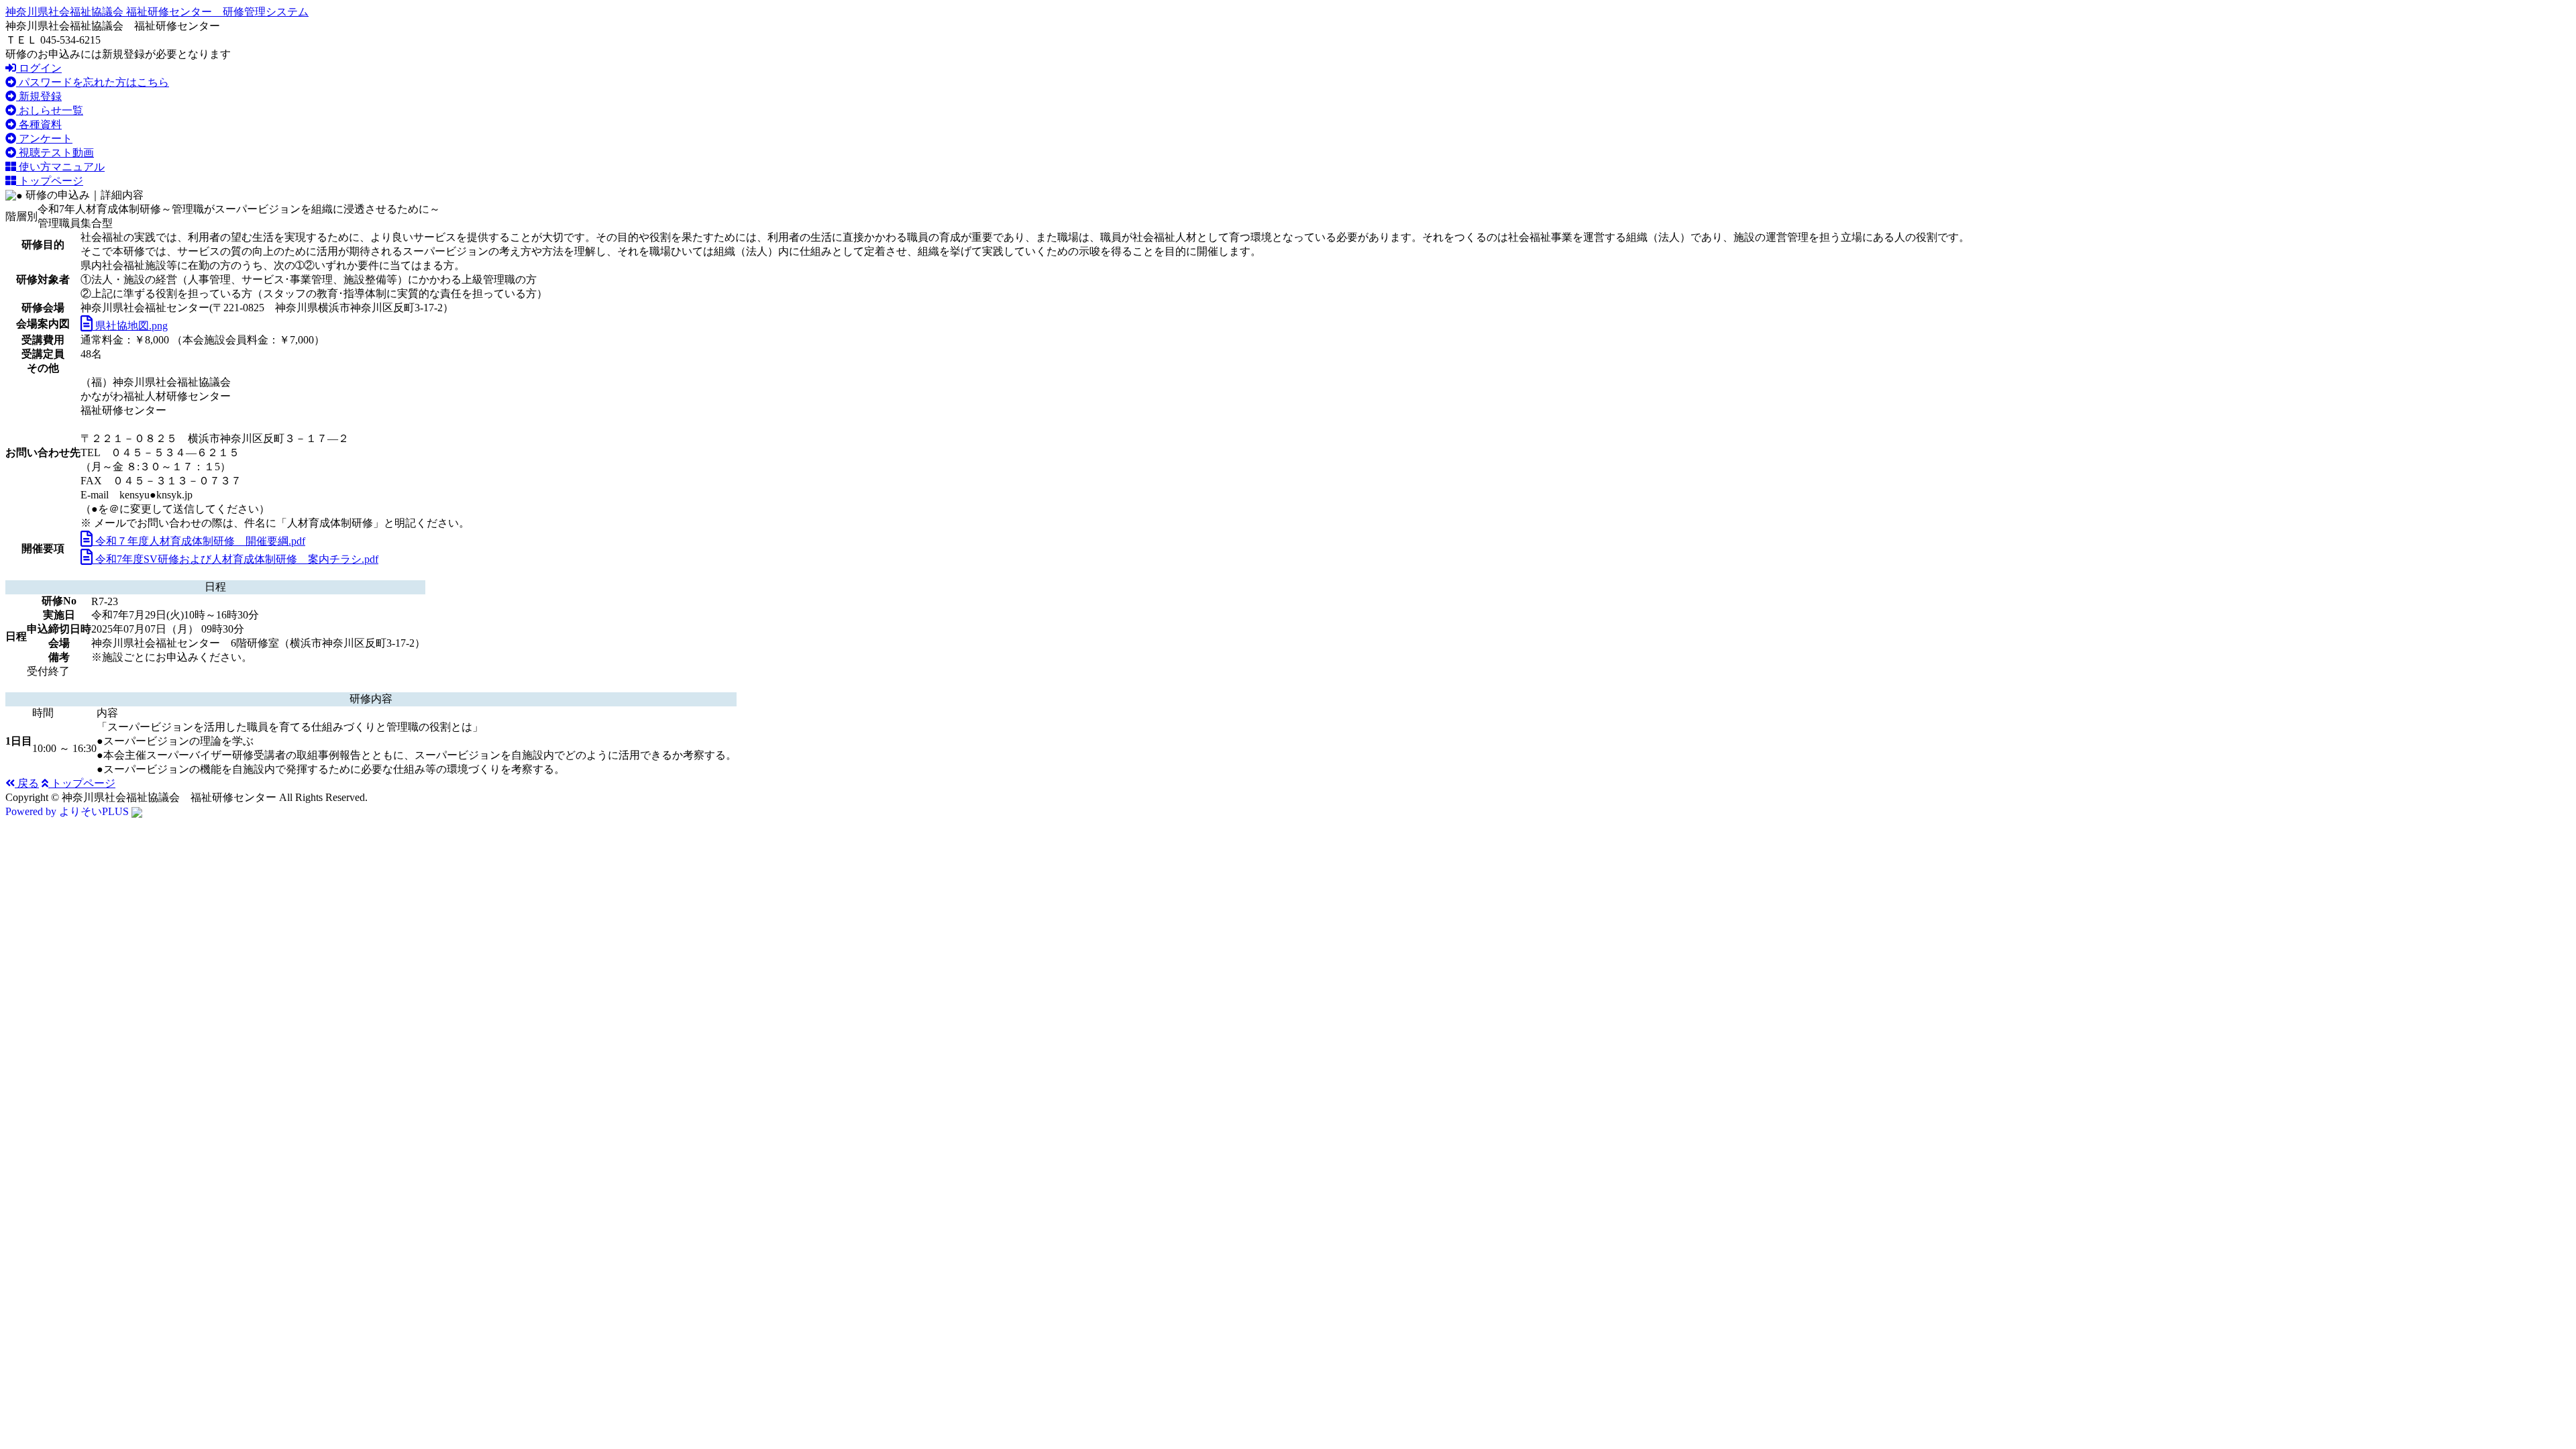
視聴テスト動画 (55, 153)
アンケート (44, 139)
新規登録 (39, 96)
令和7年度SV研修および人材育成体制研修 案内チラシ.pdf (235, 559)
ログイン (39, 68)
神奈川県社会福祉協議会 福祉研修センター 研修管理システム (157, 12)
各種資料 (39, 124)
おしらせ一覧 (50, 110)
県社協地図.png (130, 326)
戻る (27, 783)
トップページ (50, 181)
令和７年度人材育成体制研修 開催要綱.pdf (199, 541)
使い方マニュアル (60, 167)
